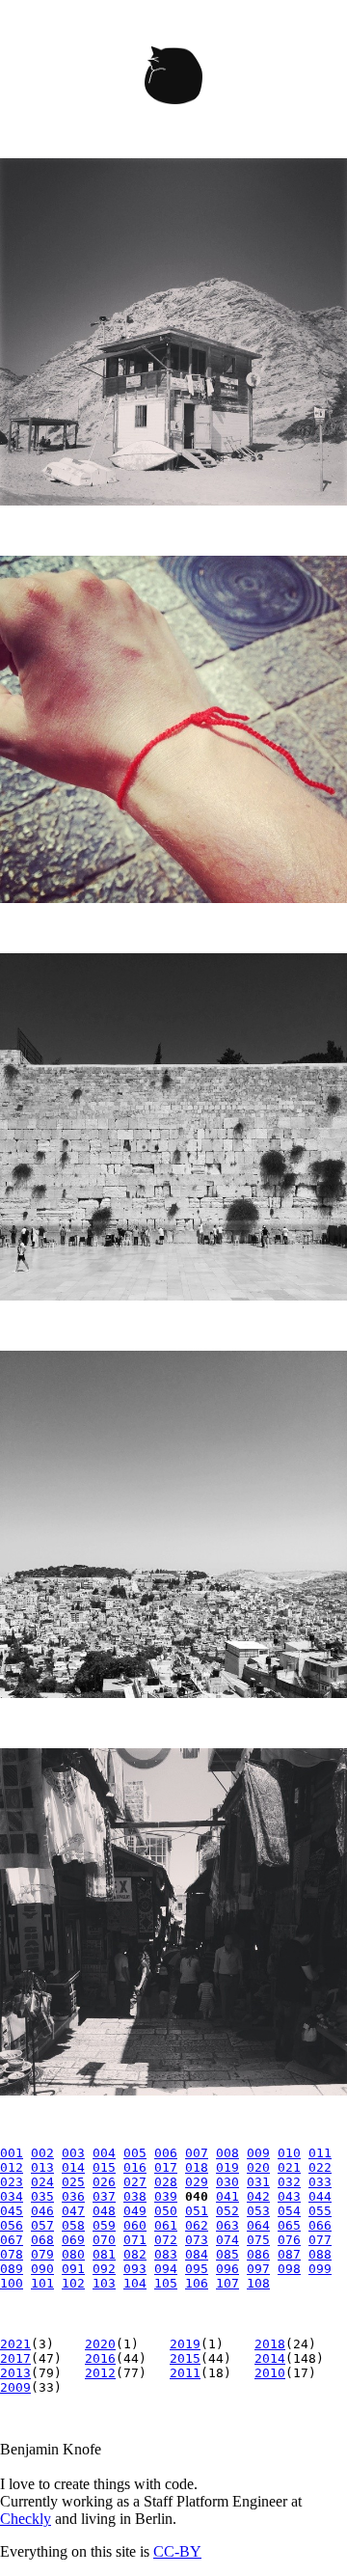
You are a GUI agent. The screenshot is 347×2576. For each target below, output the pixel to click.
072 (166, 2240)
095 (197, 2269)
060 (135, 2225)
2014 (270, 2358)
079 (42, 2254)
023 (12, 2182)
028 (166, 2182)
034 (12, 2196)
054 (289, 2211)
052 (227, 2211)
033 (320, 2182)
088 (320, 2254)
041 (227, 2196)
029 (197, 2182)
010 (289, 2153)
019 (227, 2167)
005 (135, 2153)
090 (42, 2269)
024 (42, 2182)
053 (258, 2211)
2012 (100, 2373)
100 (12, 2283)
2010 (270, 2373)
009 (258, 2153)
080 (73, 2254)
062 (197, 2225)
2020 (100, 2344)
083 (166, 2254)
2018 (270, 2344)
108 (258, 2283)
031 (258, 2182)
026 (104, 2182)
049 (135, 2211)
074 (227, 2240)
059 (104, 2225)
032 (289, 2182)
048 (104, 2211)
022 (320, 2167)
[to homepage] (173, 79)
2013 (15, 2373)
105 (166, 2283)
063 (227, 2225)
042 (258, 2196)
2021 (15, 2344)
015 (104, 2167)
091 (73, 2269)
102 (73, 2283)
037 (104, 2196)
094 (166, 2269)
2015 (185, 2358)
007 (197, 2153)
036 (73, 2196)
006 (166, 2153)
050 (166, 2211)
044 (320, 2196)
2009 (15, 2387)
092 (104, 2269)
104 (135, 2283)
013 (42, 2167)
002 (42, 2153)
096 (227, 2269)
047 (73, 2211)
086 (258, 2254)
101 (42, 2283)
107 (227, 2283)
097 (258, 2269)
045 (12, 2211)
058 (73, 2225)
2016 (100, 2358)
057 (42, 2225)
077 (320, 2240)
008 (227, 2153)
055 (320, 2211)
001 (12, 2153)
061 (166, 2225)
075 (258, 2240)
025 (73, 2182)
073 (197, 2240)
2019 (185, 2344)
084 (197, 2254)
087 (289, 2254)
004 (104, 2153)
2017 (15, 2358)
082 (135, 2254)
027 (135, 2182)
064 (258, 2225)
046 (42, 2211)
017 (166, 2167)
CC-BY (177, 2551)
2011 (185, 2373)
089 (12, 2269)
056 (12, 2225)
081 (104, 2254)
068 (42, 2240)
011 (320, 2153)
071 (135, 2240)
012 (12, 2167)
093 (135, 2269)
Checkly (26, 2519)
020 (258, 2167)
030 (227, 2182)
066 (320, 2225)
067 (12, 2240)
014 (73, 2167)
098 (289, 2269)
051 (197, 2211)
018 (197, 2167)
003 (73, 2153)
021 (289, 2167)
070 (104, 2240)
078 (12, 2254)
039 (166, 2196)
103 (104, 2283)
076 (289, 2240)
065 (289, 2225)
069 (73, 2240)
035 (42, 2196)
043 (289, 2196)
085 (227, 2254)
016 (135, 2167)
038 (135, 2196)
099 (320, 2269)
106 (197, 2283)
